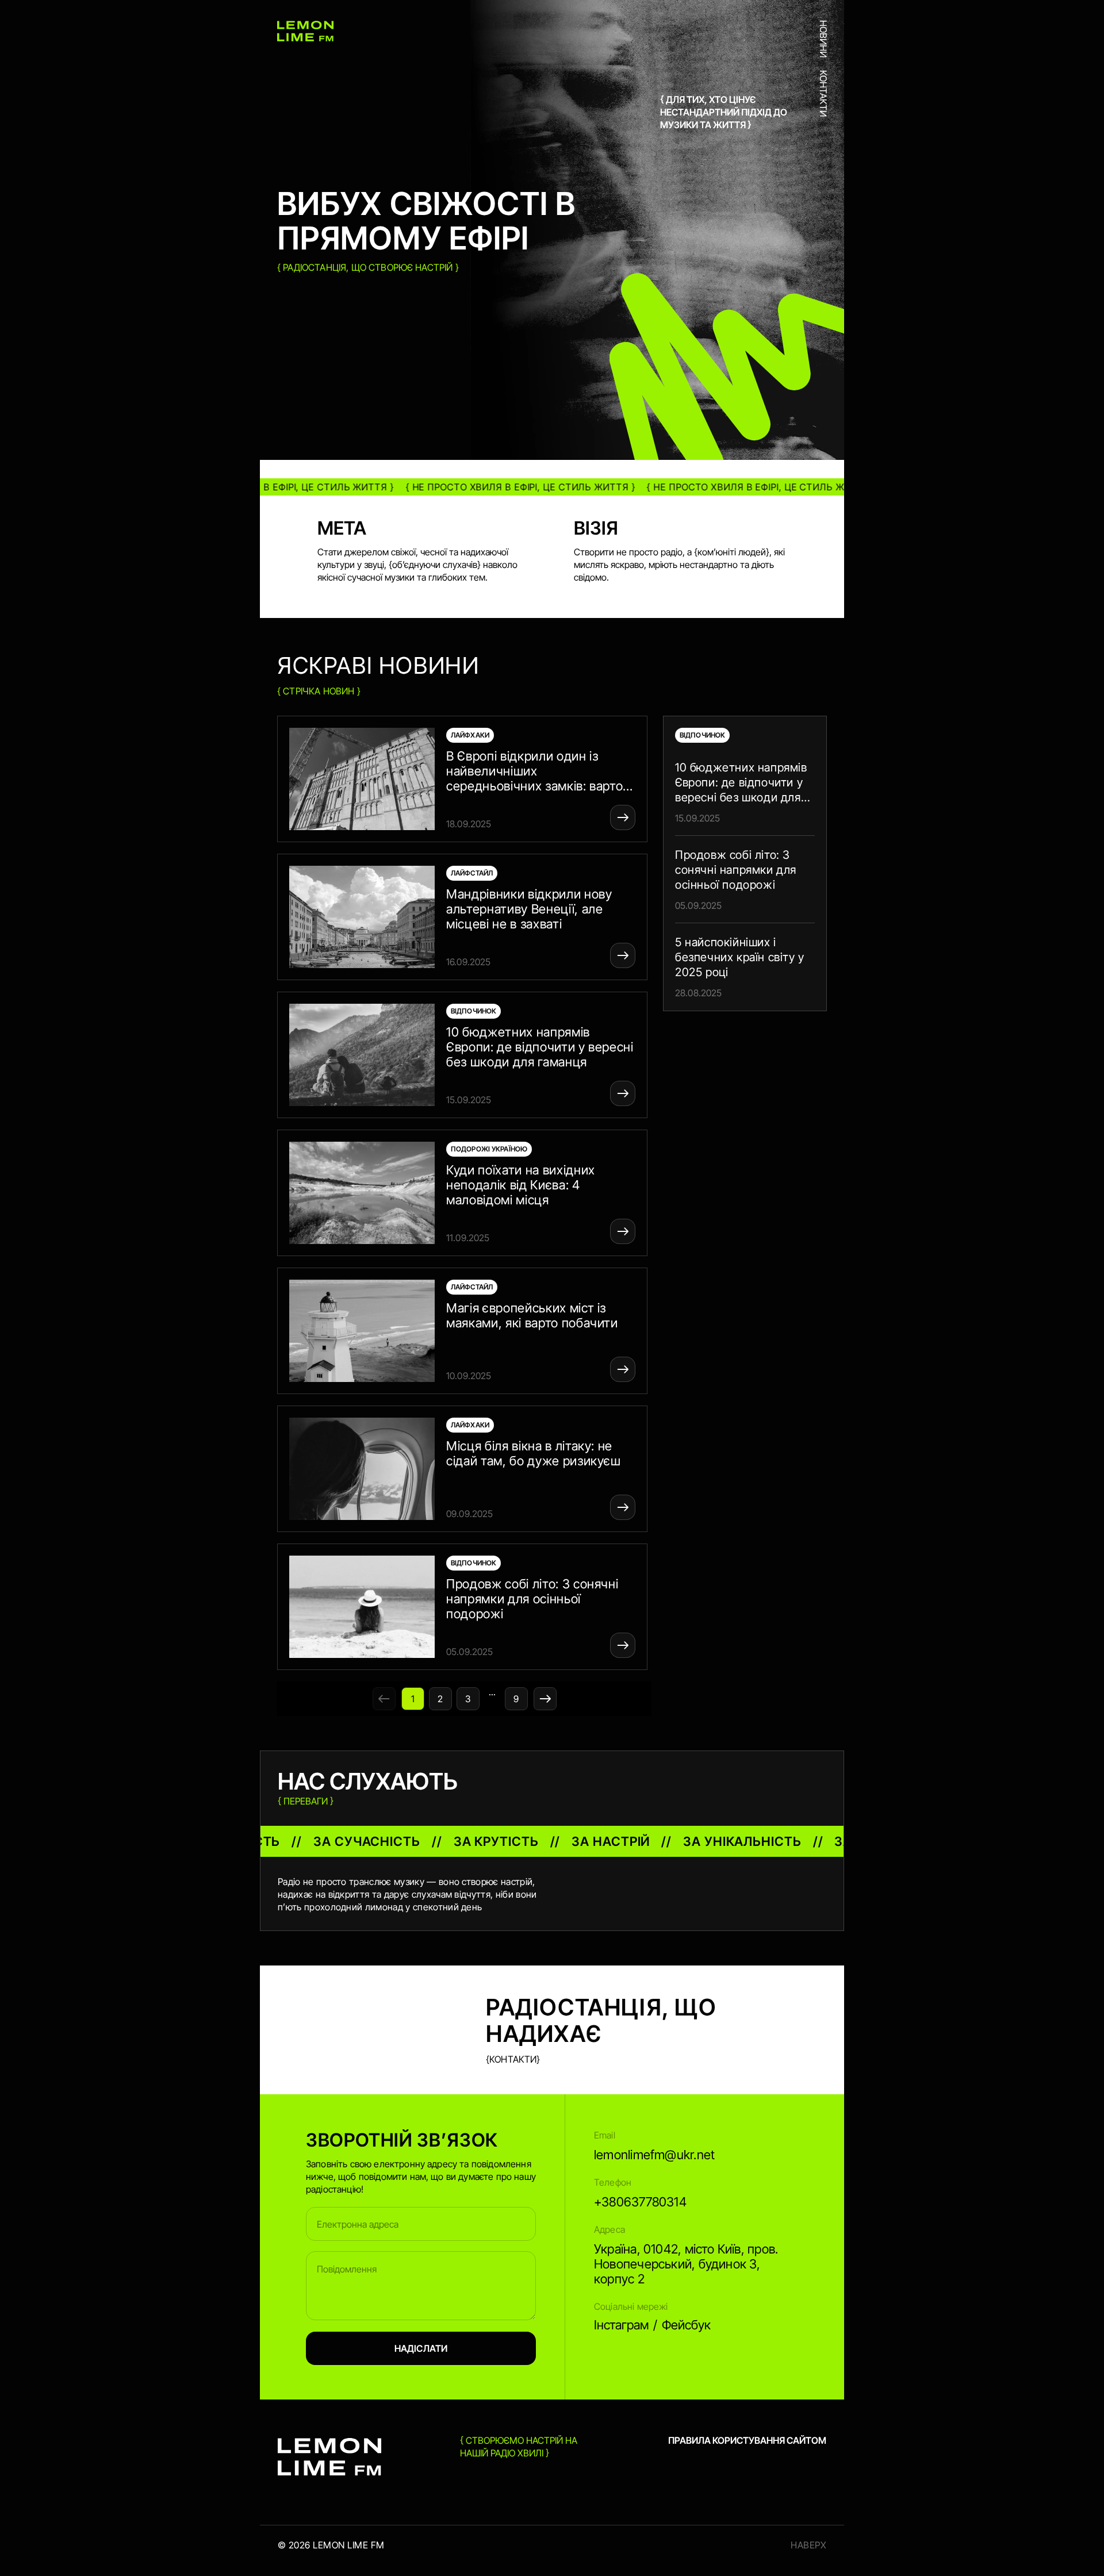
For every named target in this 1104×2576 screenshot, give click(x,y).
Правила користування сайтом (747, 2440)
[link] (745, 792)
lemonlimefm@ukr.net (654, 2155)
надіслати (421, 2348)
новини (823, 39)
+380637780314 (640, 2202)
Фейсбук (686, 2325)
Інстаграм (621, 2325)
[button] (464, 779)
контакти (823, 93)
